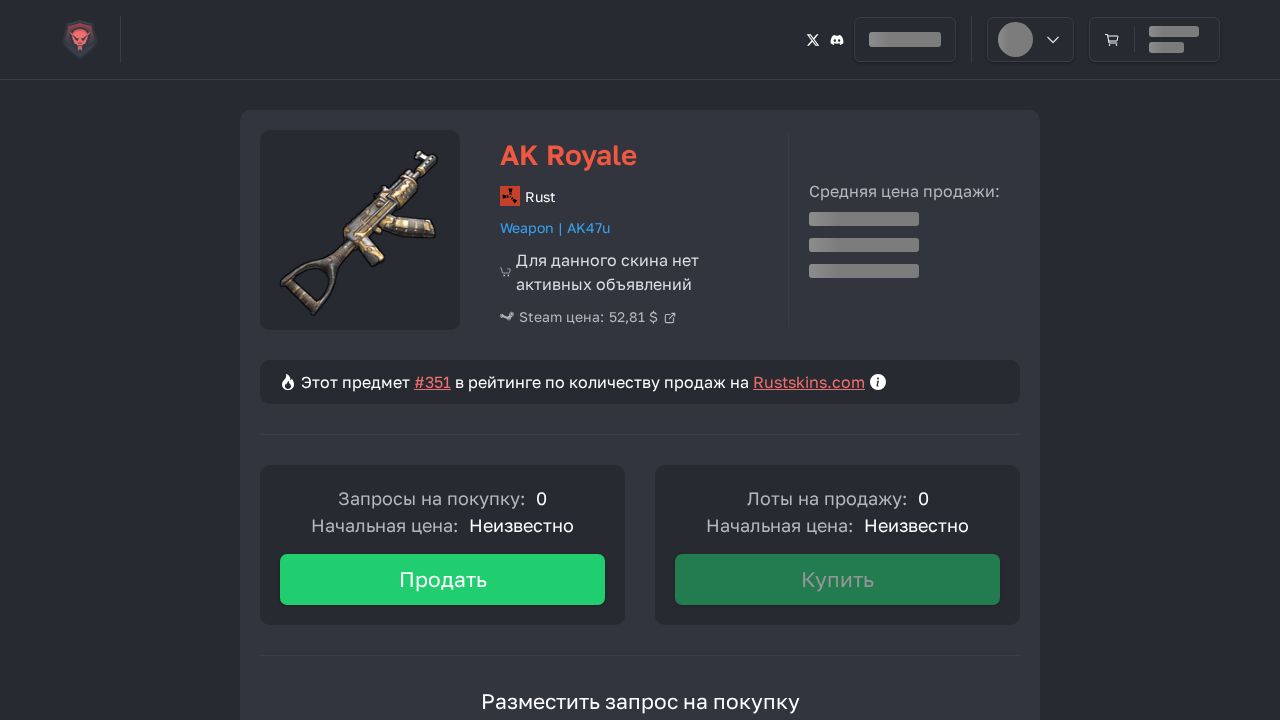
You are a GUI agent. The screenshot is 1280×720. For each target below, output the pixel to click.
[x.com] (813, 39)
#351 (432, 382)
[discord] (837, 39)
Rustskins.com (809, 382)
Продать (443, 579)
